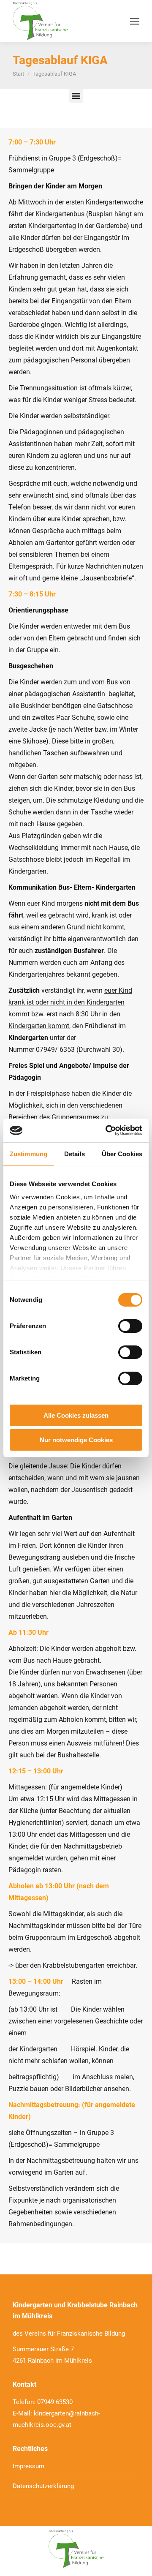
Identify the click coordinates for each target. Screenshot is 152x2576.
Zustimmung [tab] (28, 1154)
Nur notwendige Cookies (76, 1440)
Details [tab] (75, 1154)
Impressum (28, 2466)
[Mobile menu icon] (135, 21)
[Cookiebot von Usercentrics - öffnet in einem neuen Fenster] (107, 1130)
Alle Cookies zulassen (76, 1415)
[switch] (130, 1326)
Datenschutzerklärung (43, 2486)
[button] (76, 96)
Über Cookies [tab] (122, 1154)
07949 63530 (55, 2402)
